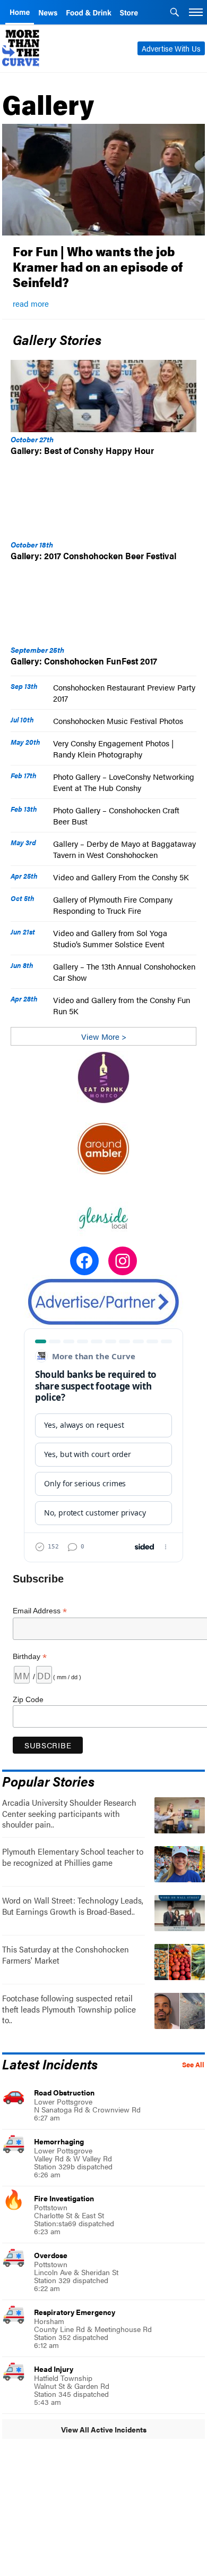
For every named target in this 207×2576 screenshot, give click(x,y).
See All (193, 2065)
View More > (104, 1036)
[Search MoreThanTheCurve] (175, 13)
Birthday (30, 1657)
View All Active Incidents (104, 2429)
